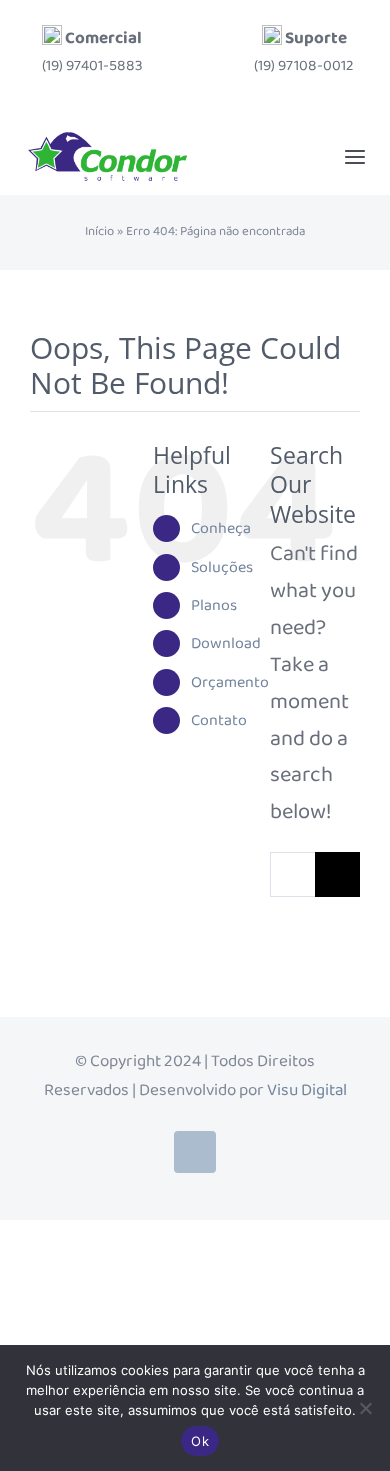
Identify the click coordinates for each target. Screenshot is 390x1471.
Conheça (221, 528)
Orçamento (230, 682)
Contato (219, 720)
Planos (214, 605)
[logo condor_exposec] (107, 139)
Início (99, 232)
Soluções (222, 567)
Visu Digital (307, 1090)
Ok (200, 1441)
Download (226, 643)
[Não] (365, 1408)
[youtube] (195, 1152)
